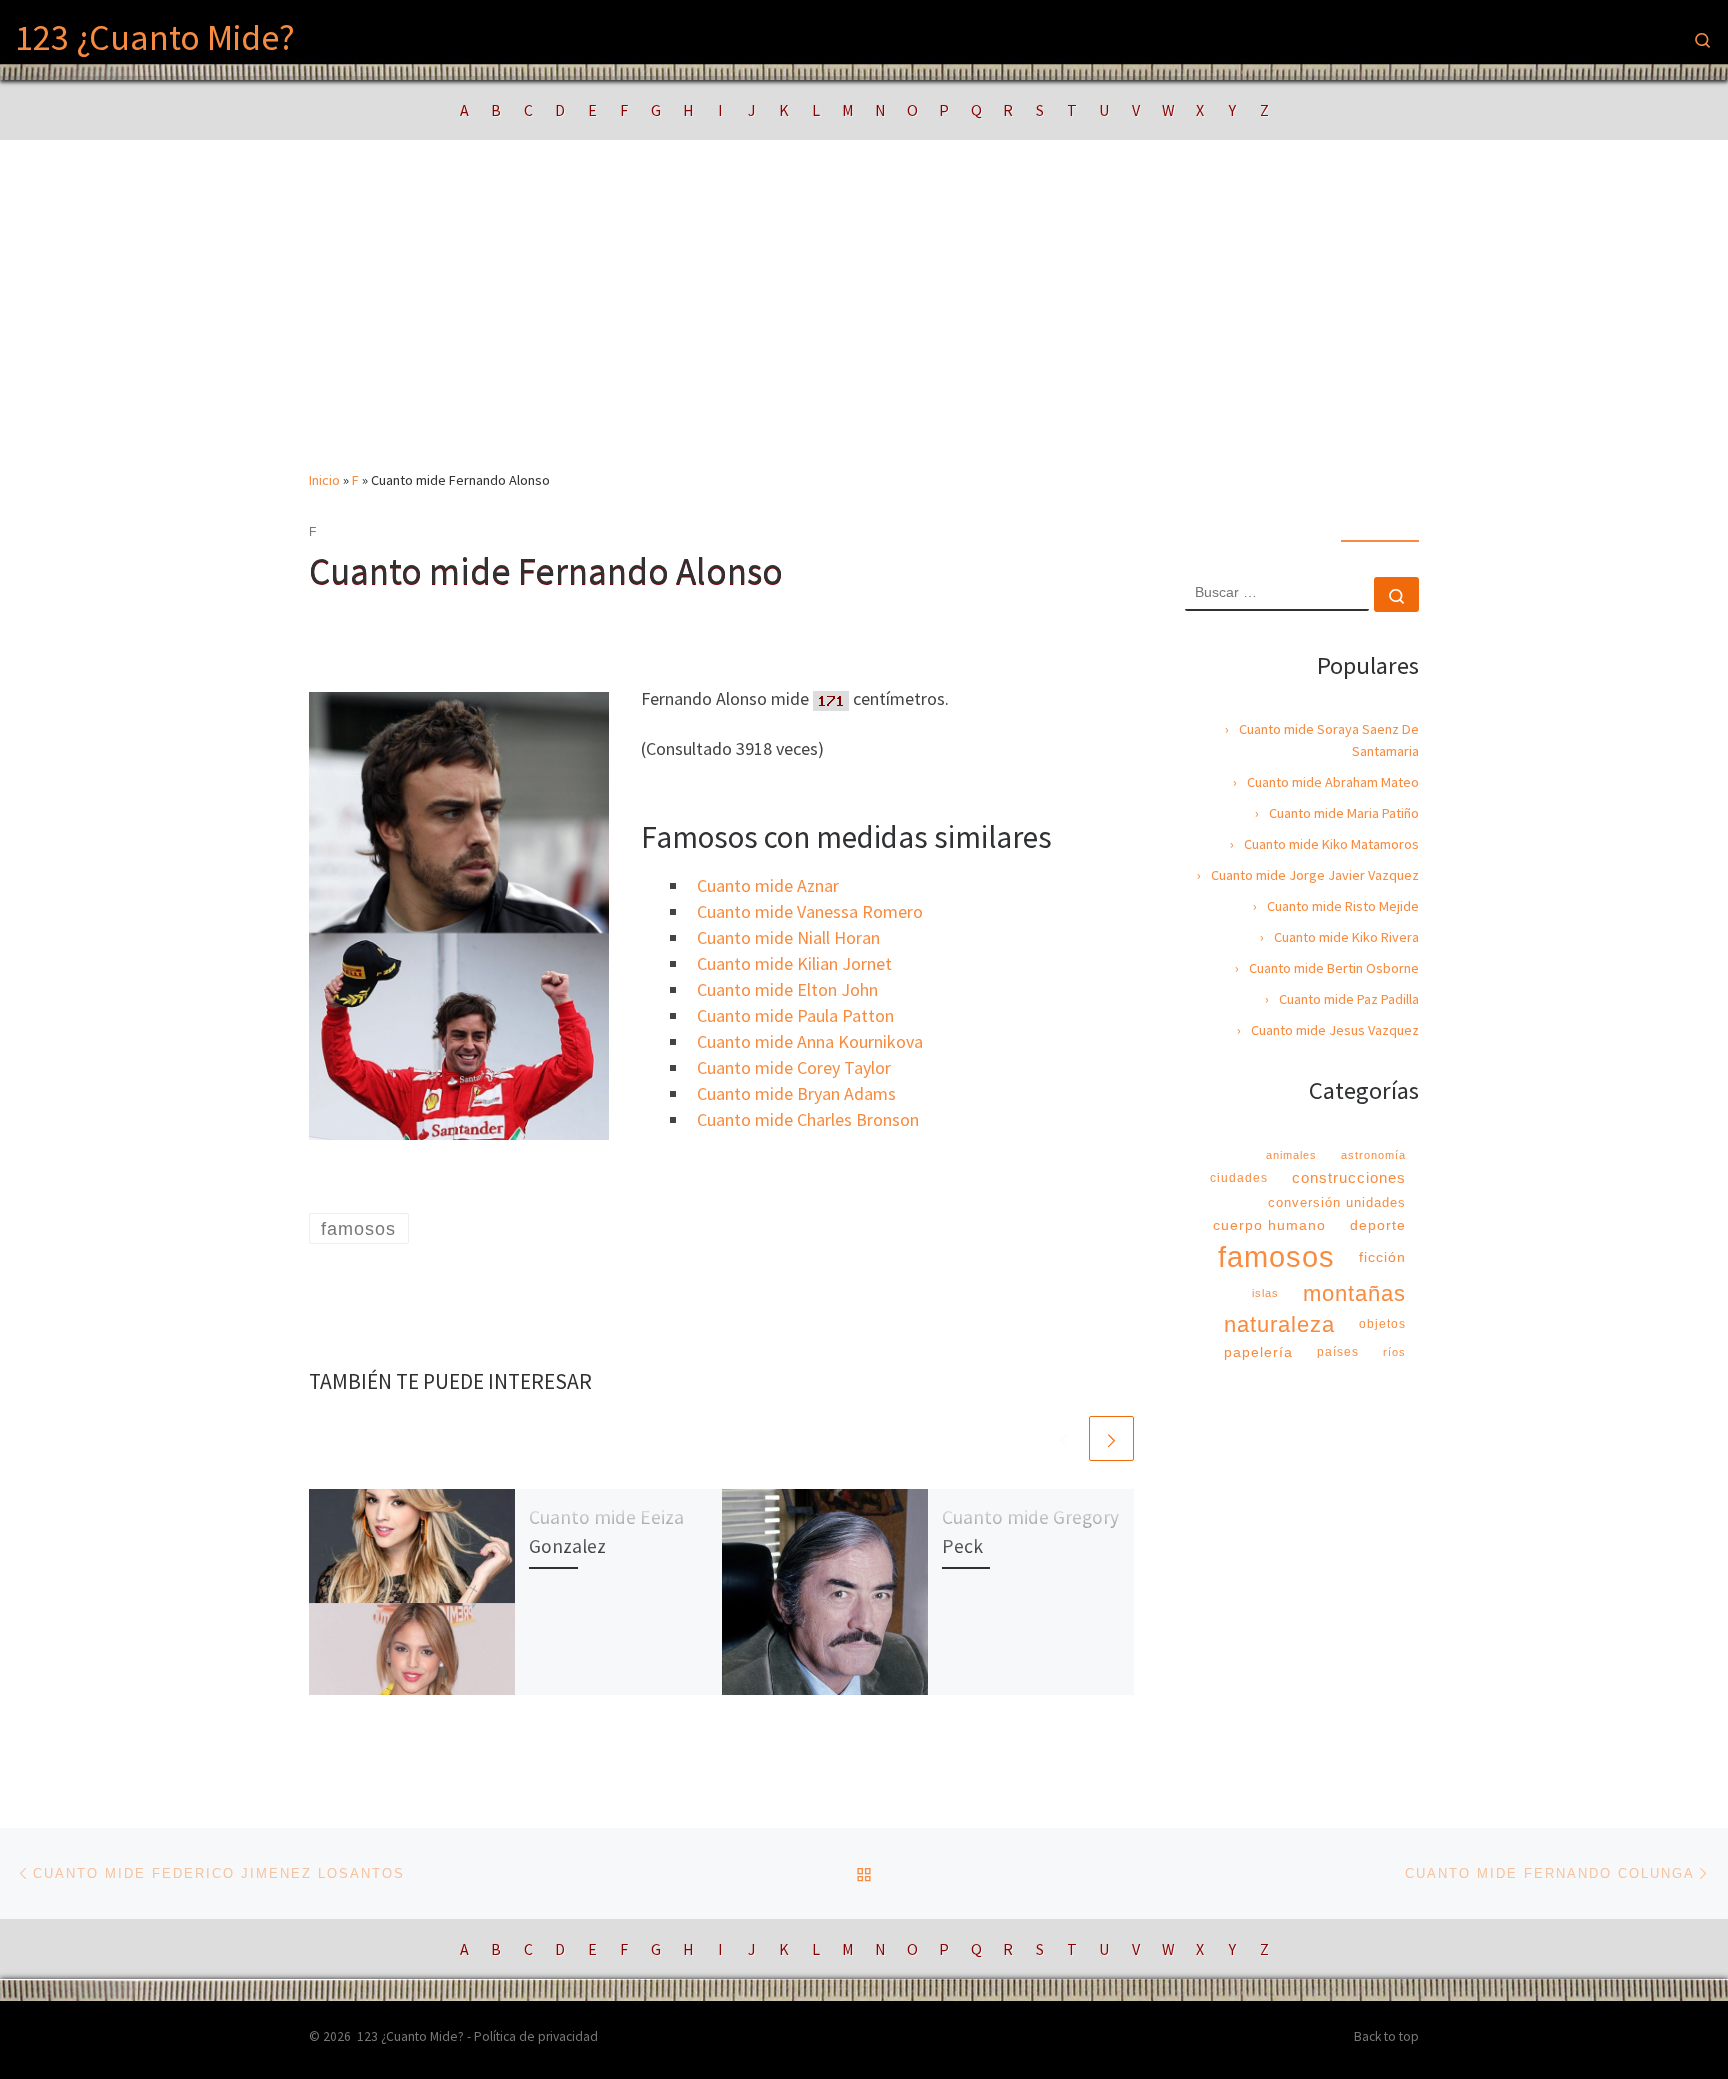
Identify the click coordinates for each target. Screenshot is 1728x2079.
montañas (1354, 1293)
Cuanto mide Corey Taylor (794, 1067)
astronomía (1373, 1155)
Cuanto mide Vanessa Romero (810, 911)
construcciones (1349, 1177)
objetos (1382, 1324)
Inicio (324, 480)
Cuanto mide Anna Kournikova (810, 1041)
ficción (1382, 1257)
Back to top (1386, 2036)
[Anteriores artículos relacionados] (1063, 1438)
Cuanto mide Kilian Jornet (794, 963)
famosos (1276, 1256)
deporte (1378, 1225)
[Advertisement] (864, 319)
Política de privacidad (536, 2036)
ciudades (1239, 1178)
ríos (1394, 1352)
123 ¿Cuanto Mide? (410, 2036)
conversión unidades (1337, 1202)
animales (1291, 1155)
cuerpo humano (1269, 1225)
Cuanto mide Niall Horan (788, 937)
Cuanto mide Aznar (768, 885)
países (1338, 1352)
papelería (1258, 1352)
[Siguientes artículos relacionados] (1111, 1438)
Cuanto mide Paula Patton (795, 1015)
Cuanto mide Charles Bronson (808, 1119)
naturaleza (1279, 1324)
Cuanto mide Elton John (787, 989)
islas (1265, 1293)
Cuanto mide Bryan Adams (796, 1093)
